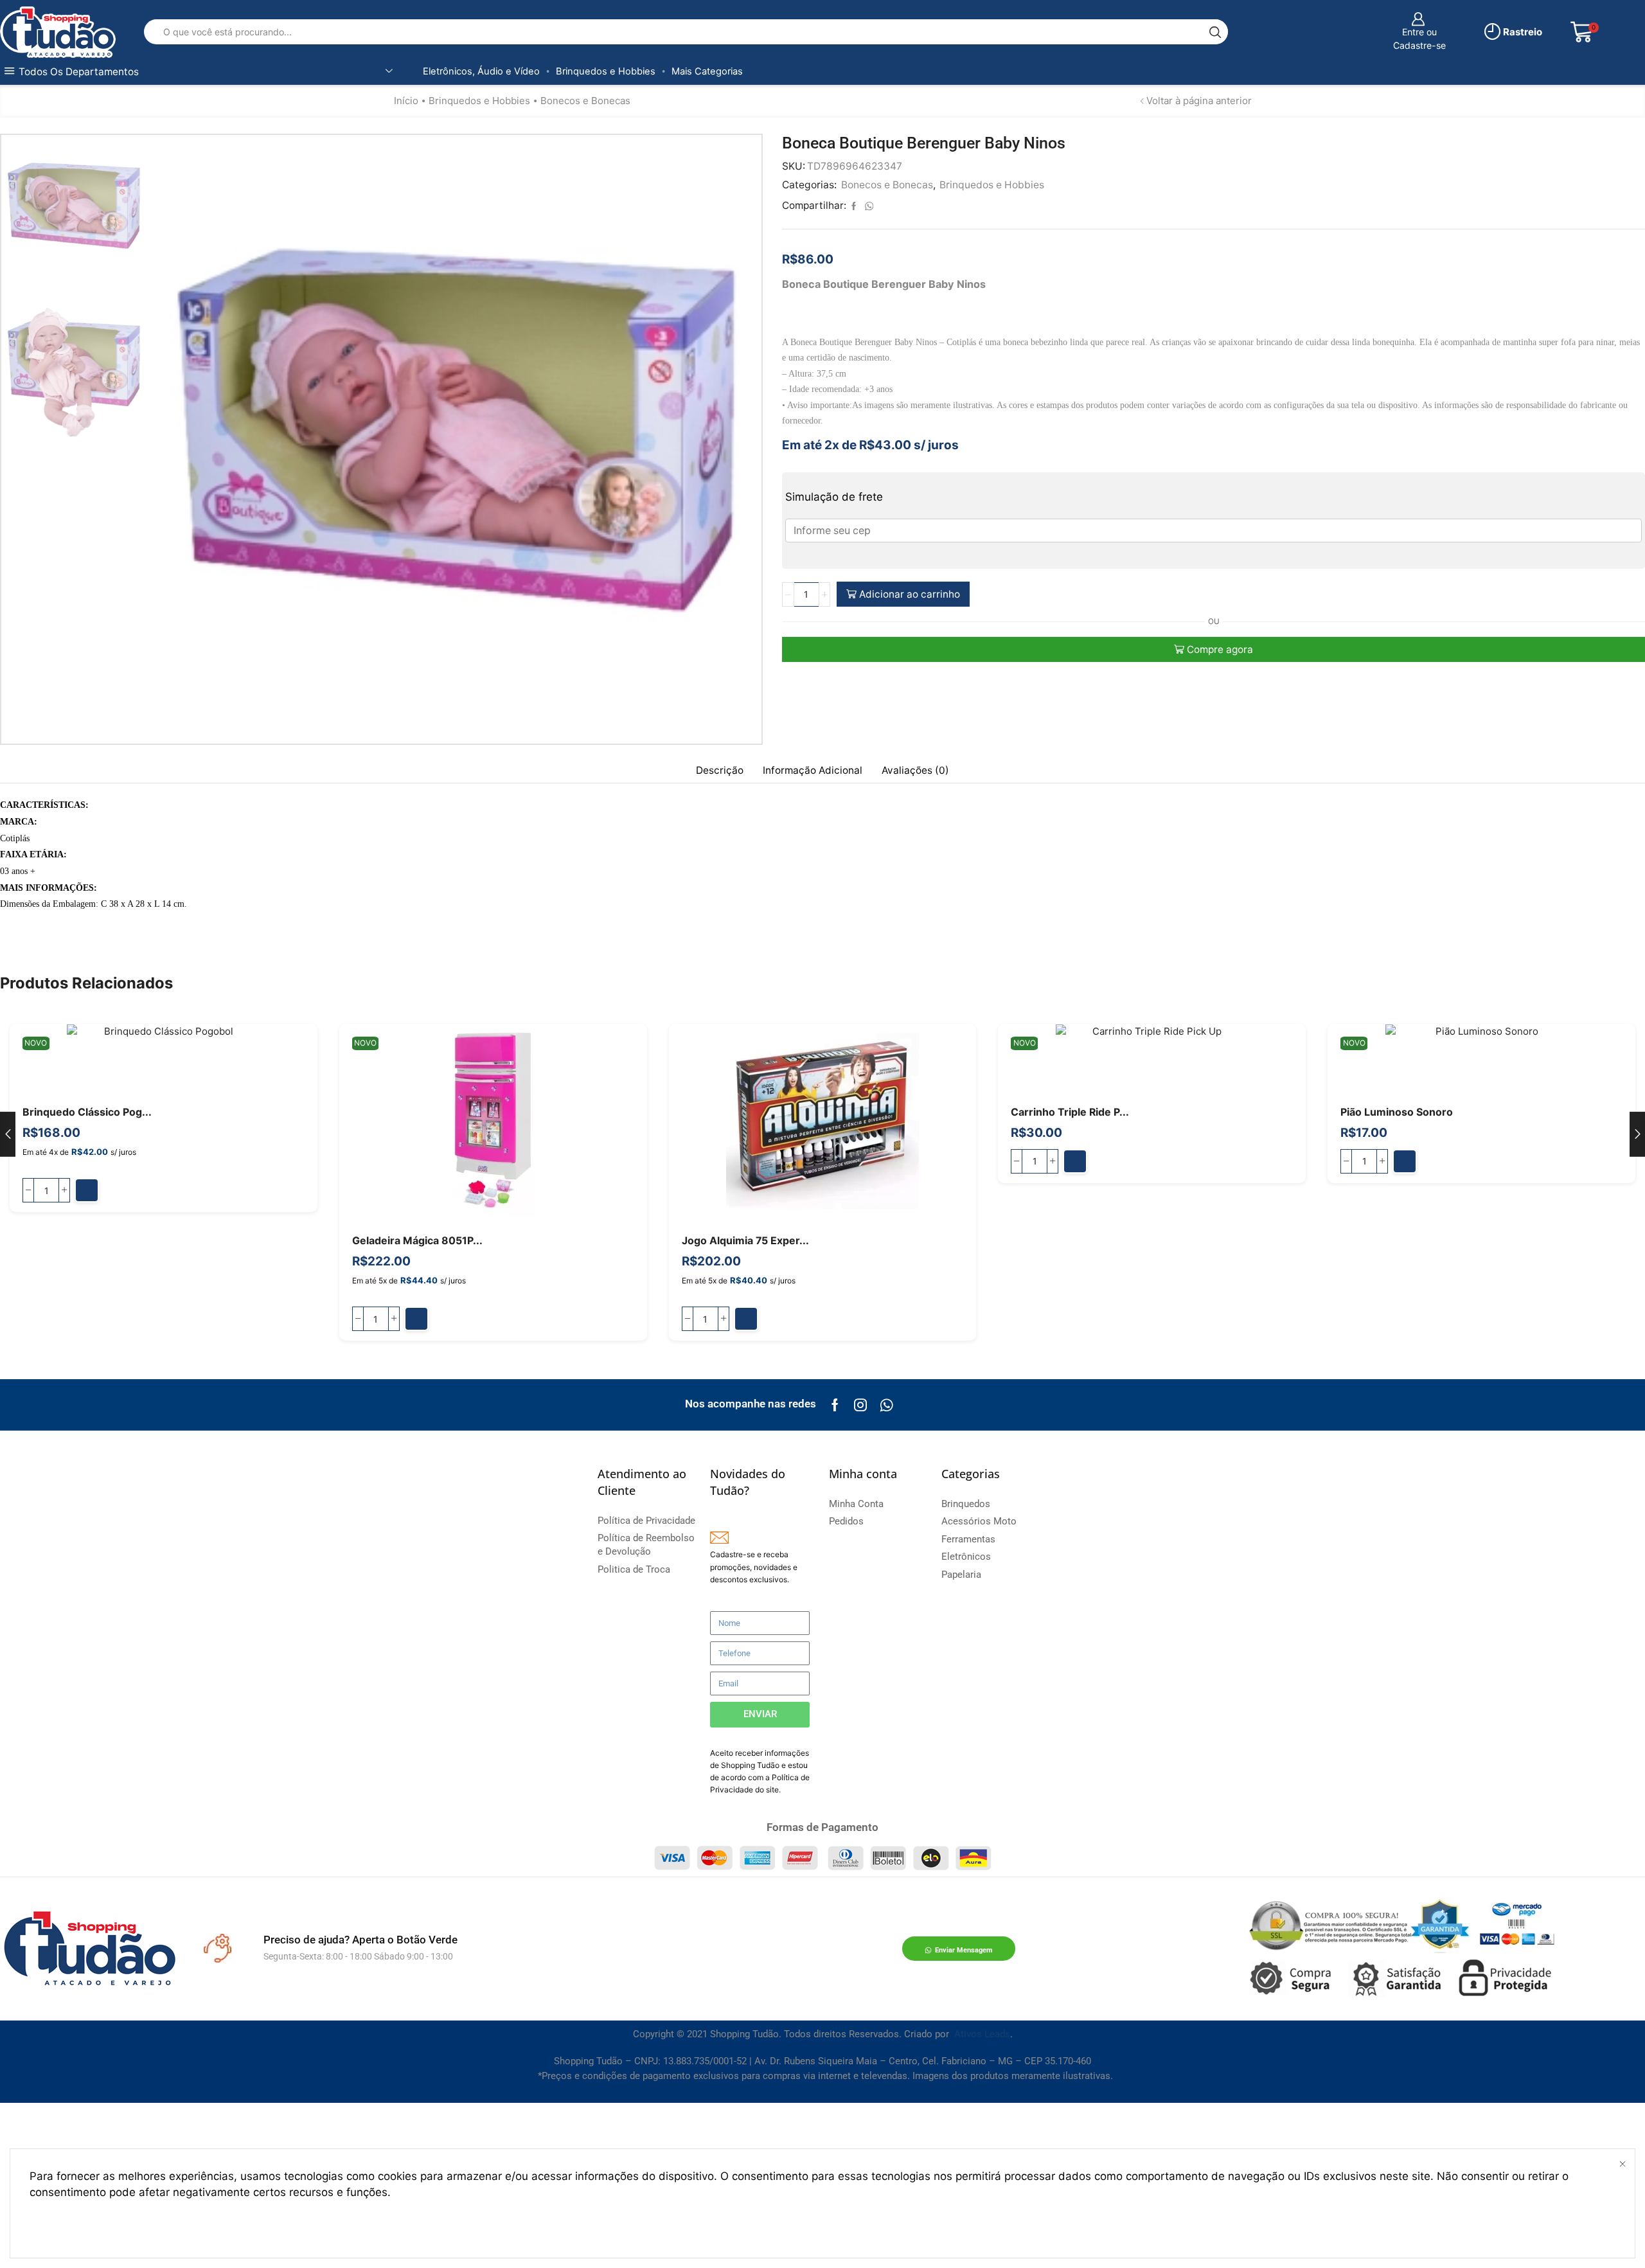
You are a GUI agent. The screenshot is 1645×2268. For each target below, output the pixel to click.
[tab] (720, 771)
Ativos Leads (982, 2034)
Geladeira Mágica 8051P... (417, 1241)
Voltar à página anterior (1199, 101)
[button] (87, 1190)
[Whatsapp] (886, 1405)
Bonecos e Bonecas (585, 101)
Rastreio (1522, 32)
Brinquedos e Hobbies (606, 71)
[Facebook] (835, 1405)
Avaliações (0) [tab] (915, 770)
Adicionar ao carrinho (910, 594)
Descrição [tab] (720, 770)
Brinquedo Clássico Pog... (87, 1112)
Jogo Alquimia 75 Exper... (745, 1241)
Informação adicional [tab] (813, 770)
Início (406, 101)
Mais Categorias (707, 71)
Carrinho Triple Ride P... (1070, 1112)
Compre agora (1220, 649)
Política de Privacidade (453, 2192)
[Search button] (1215, 32)
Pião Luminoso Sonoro (1397, 1112)
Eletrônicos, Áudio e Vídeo (481, 71)
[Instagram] (860, 1405)
